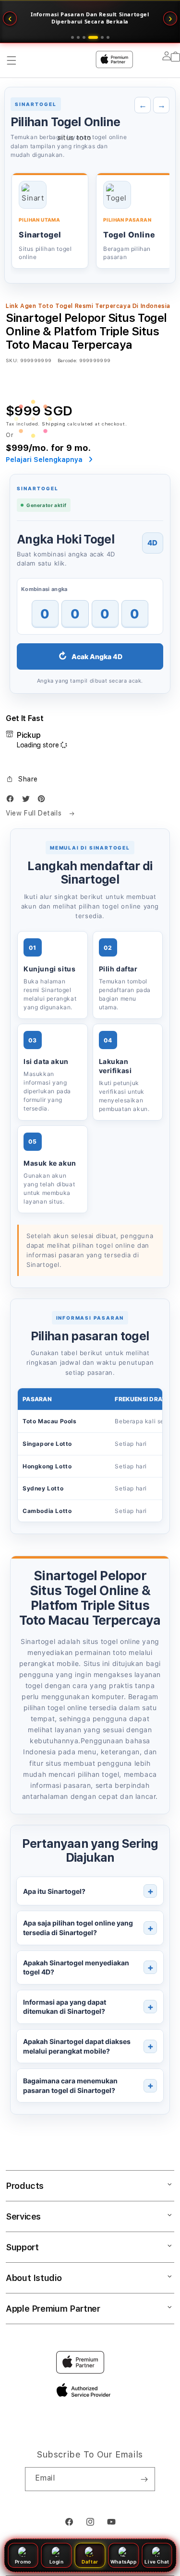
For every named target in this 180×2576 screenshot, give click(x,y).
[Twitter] (28, 801)
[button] (22, 779)
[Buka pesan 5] (99, 37)
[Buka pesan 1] (72, 37)
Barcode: (67, 360)
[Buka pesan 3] (84, 37)
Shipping (54, 424)
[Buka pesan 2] (78, 37)
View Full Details (35, 813)
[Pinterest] (44, 801)
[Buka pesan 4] (90, 37)
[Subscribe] (144, 2479)
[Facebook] (12, 801)
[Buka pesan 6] (108, 37)
